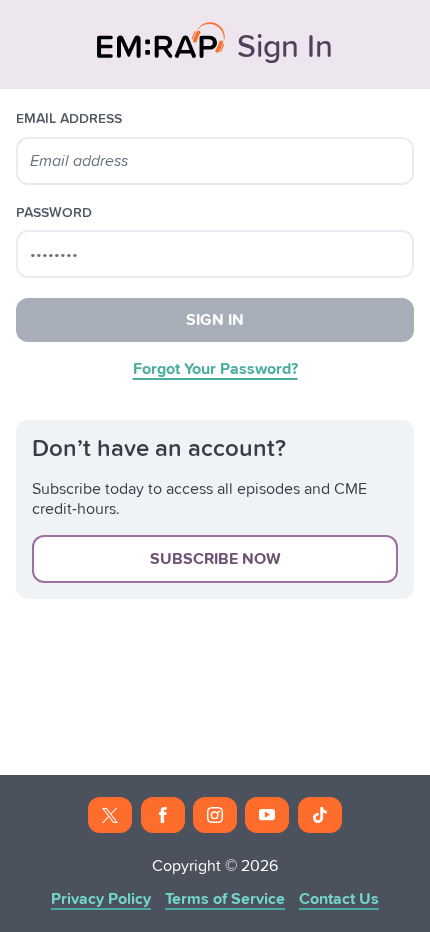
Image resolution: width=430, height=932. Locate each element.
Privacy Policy (101, 899)
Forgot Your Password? (215, 369)
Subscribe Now (215, 559)
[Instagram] (215, 815)
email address (69, 119)
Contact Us (339, 899)
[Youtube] (267, 815)
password (54, 213)
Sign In (215, 320)
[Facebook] (163, 815)
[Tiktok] (320, 815)
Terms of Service (225, 899)
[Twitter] (110, 815)
